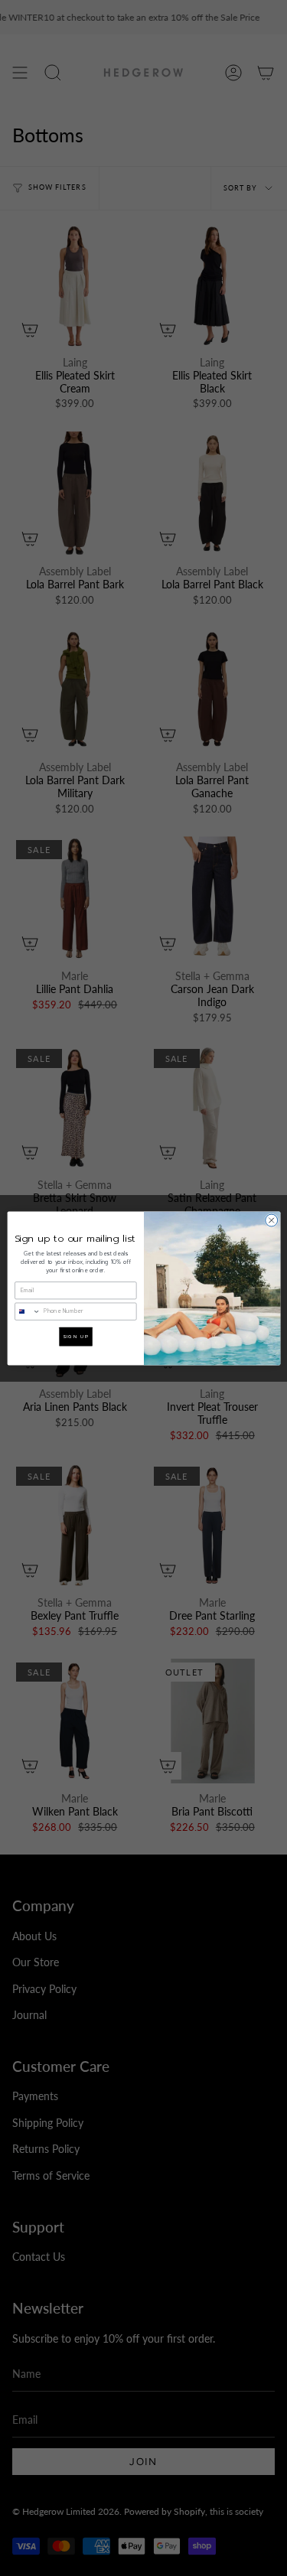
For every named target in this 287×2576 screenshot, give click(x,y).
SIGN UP (75, 1336)
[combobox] (27, 1311)
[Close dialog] (271, 1220)
